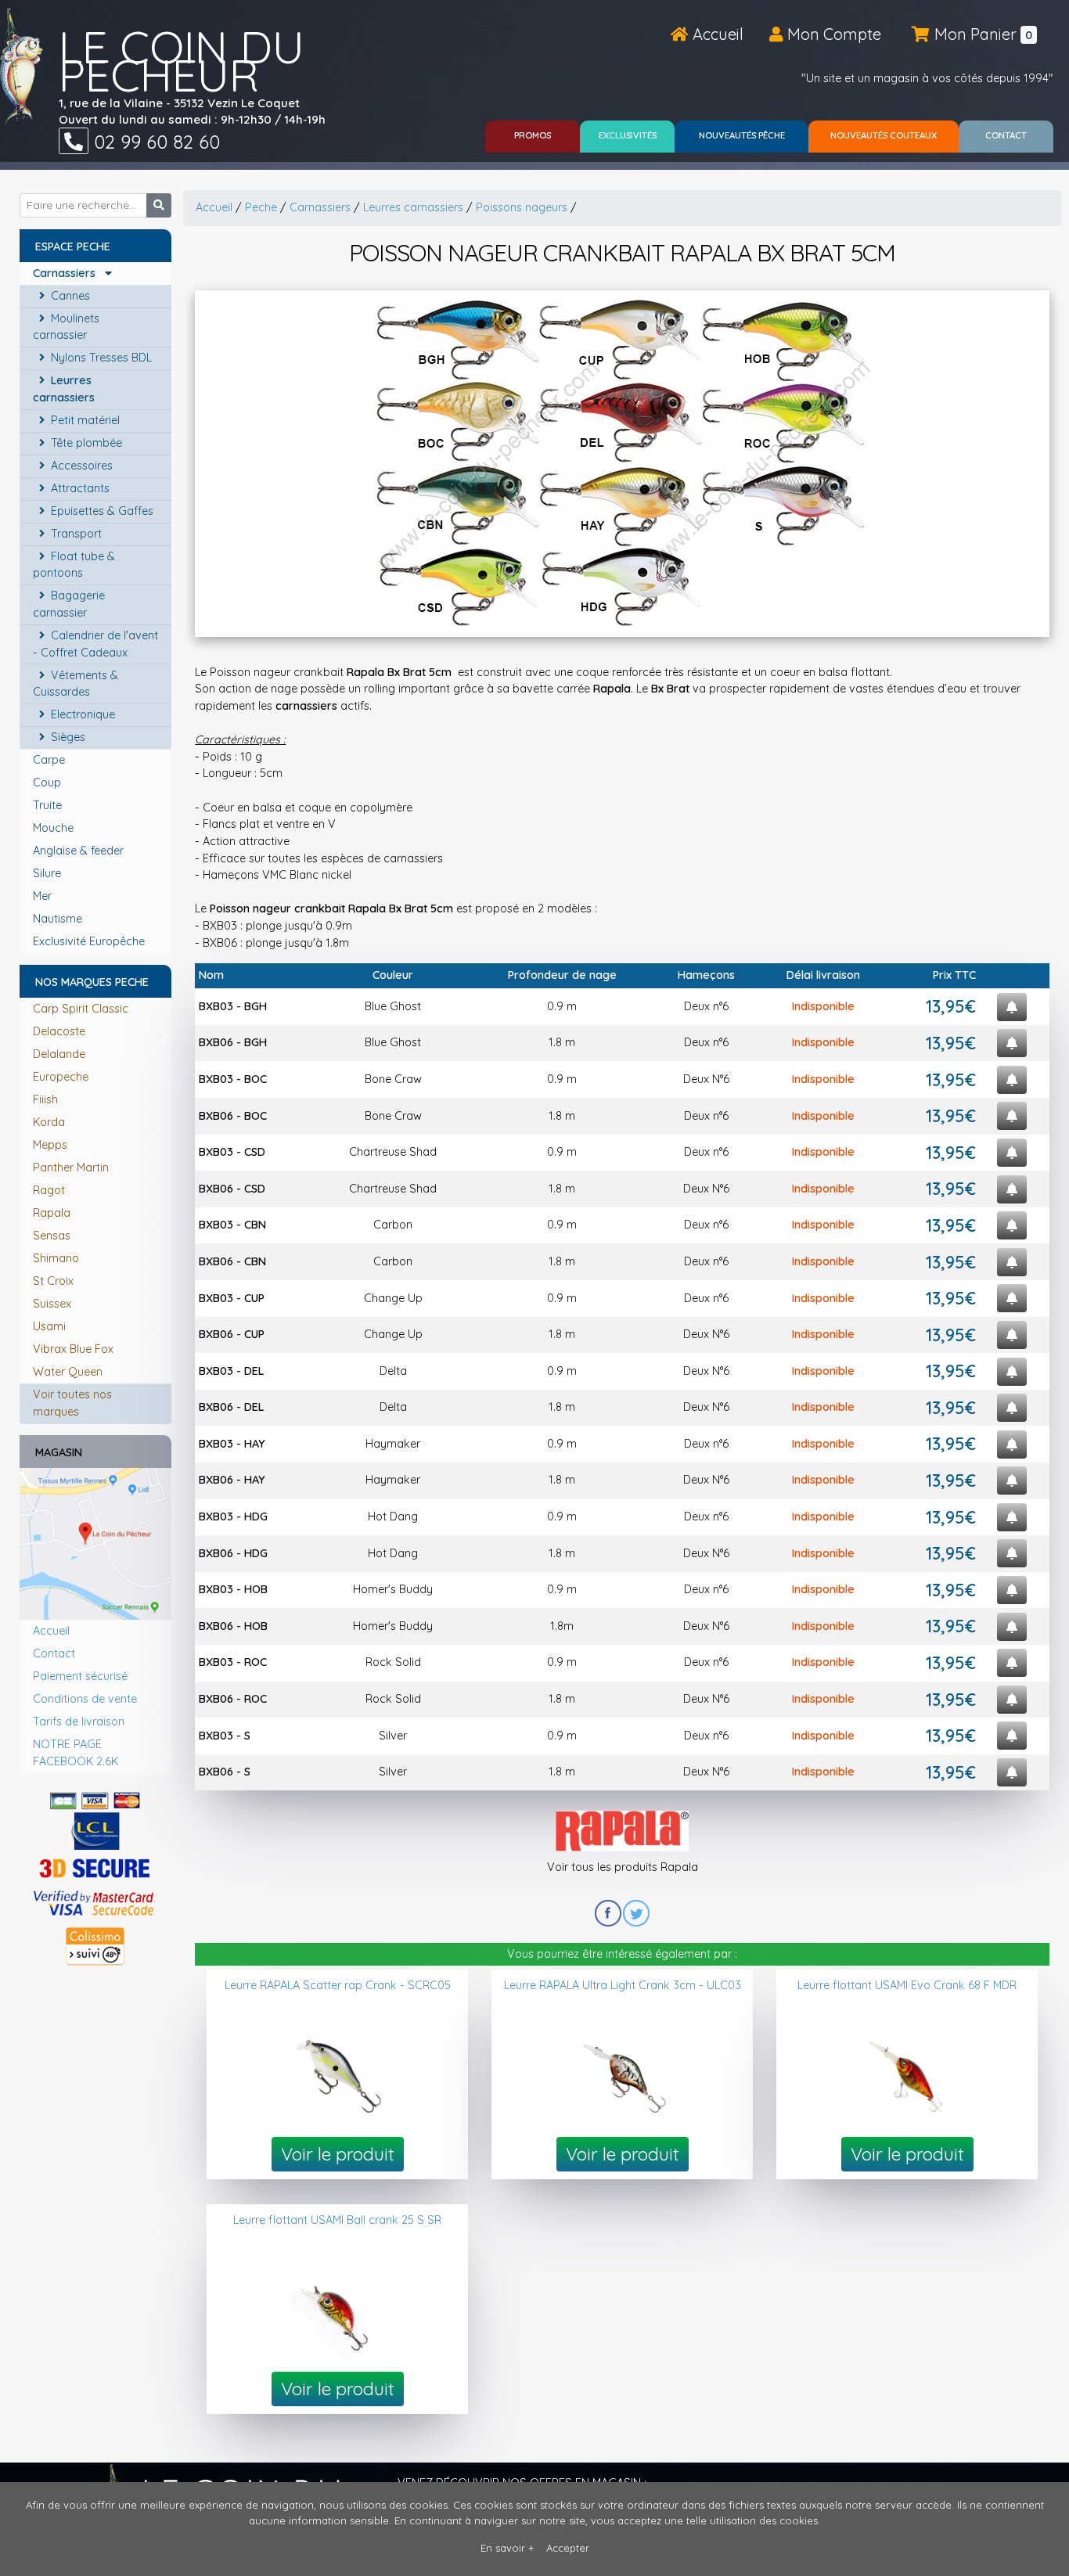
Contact (54, 1653)
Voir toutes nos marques (72, 1403)
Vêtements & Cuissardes (76, 684)
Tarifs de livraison (79, 1722)
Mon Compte (832, 34)
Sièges (67, 737)
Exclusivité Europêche (90, 941)
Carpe (50, 760)
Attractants (79, 488)
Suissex (52, 1304)
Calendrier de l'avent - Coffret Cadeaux (95, 644)
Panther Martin (71, 1167)
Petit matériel (84, 420)
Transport (75, 534)
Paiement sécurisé (80, 1676)
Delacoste (59, 1031)
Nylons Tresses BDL (100, 358)
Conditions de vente (85, 1699)
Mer (44, 896)
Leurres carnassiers (65, 389)
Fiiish (45, 1099)
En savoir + (507, 2548)
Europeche (61, 1077)
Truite (49, 805)
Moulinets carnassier (66, 327)
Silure (49, 873)
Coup (49, 783)
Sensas (52, 1236)
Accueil (716, 34)
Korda (49, 1122)
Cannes (69, 296)
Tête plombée (85, 443)
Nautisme (59, 919)
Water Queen (68, 1372)
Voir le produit (338, 2154)
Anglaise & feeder (80, 851)
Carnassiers (69, 273)
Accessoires (80, 466)
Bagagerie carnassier (69, 604)
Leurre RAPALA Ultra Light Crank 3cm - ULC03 (623, 1985)
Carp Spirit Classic (81, 1009)
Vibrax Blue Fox (73, 1349)
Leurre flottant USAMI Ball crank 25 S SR (337, 2220)
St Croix (53, 1281)
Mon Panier (981, 34)
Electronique (81, 714)
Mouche (55, 828)
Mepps (50, 1145)
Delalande (59, 1054)
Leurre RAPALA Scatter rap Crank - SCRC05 (338, 1985)
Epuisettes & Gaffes (101, 511)
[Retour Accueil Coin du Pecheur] (22, 66)
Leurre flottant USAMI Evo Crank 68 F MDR (907, 1985)
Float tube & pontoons (74, 565)
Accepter (568, 2548)
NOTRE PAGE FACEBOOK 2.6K (76, 1753)
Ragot (49, 1190)
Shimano (56, 1258)
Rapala (52, 1213)
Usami (49, 1326)
